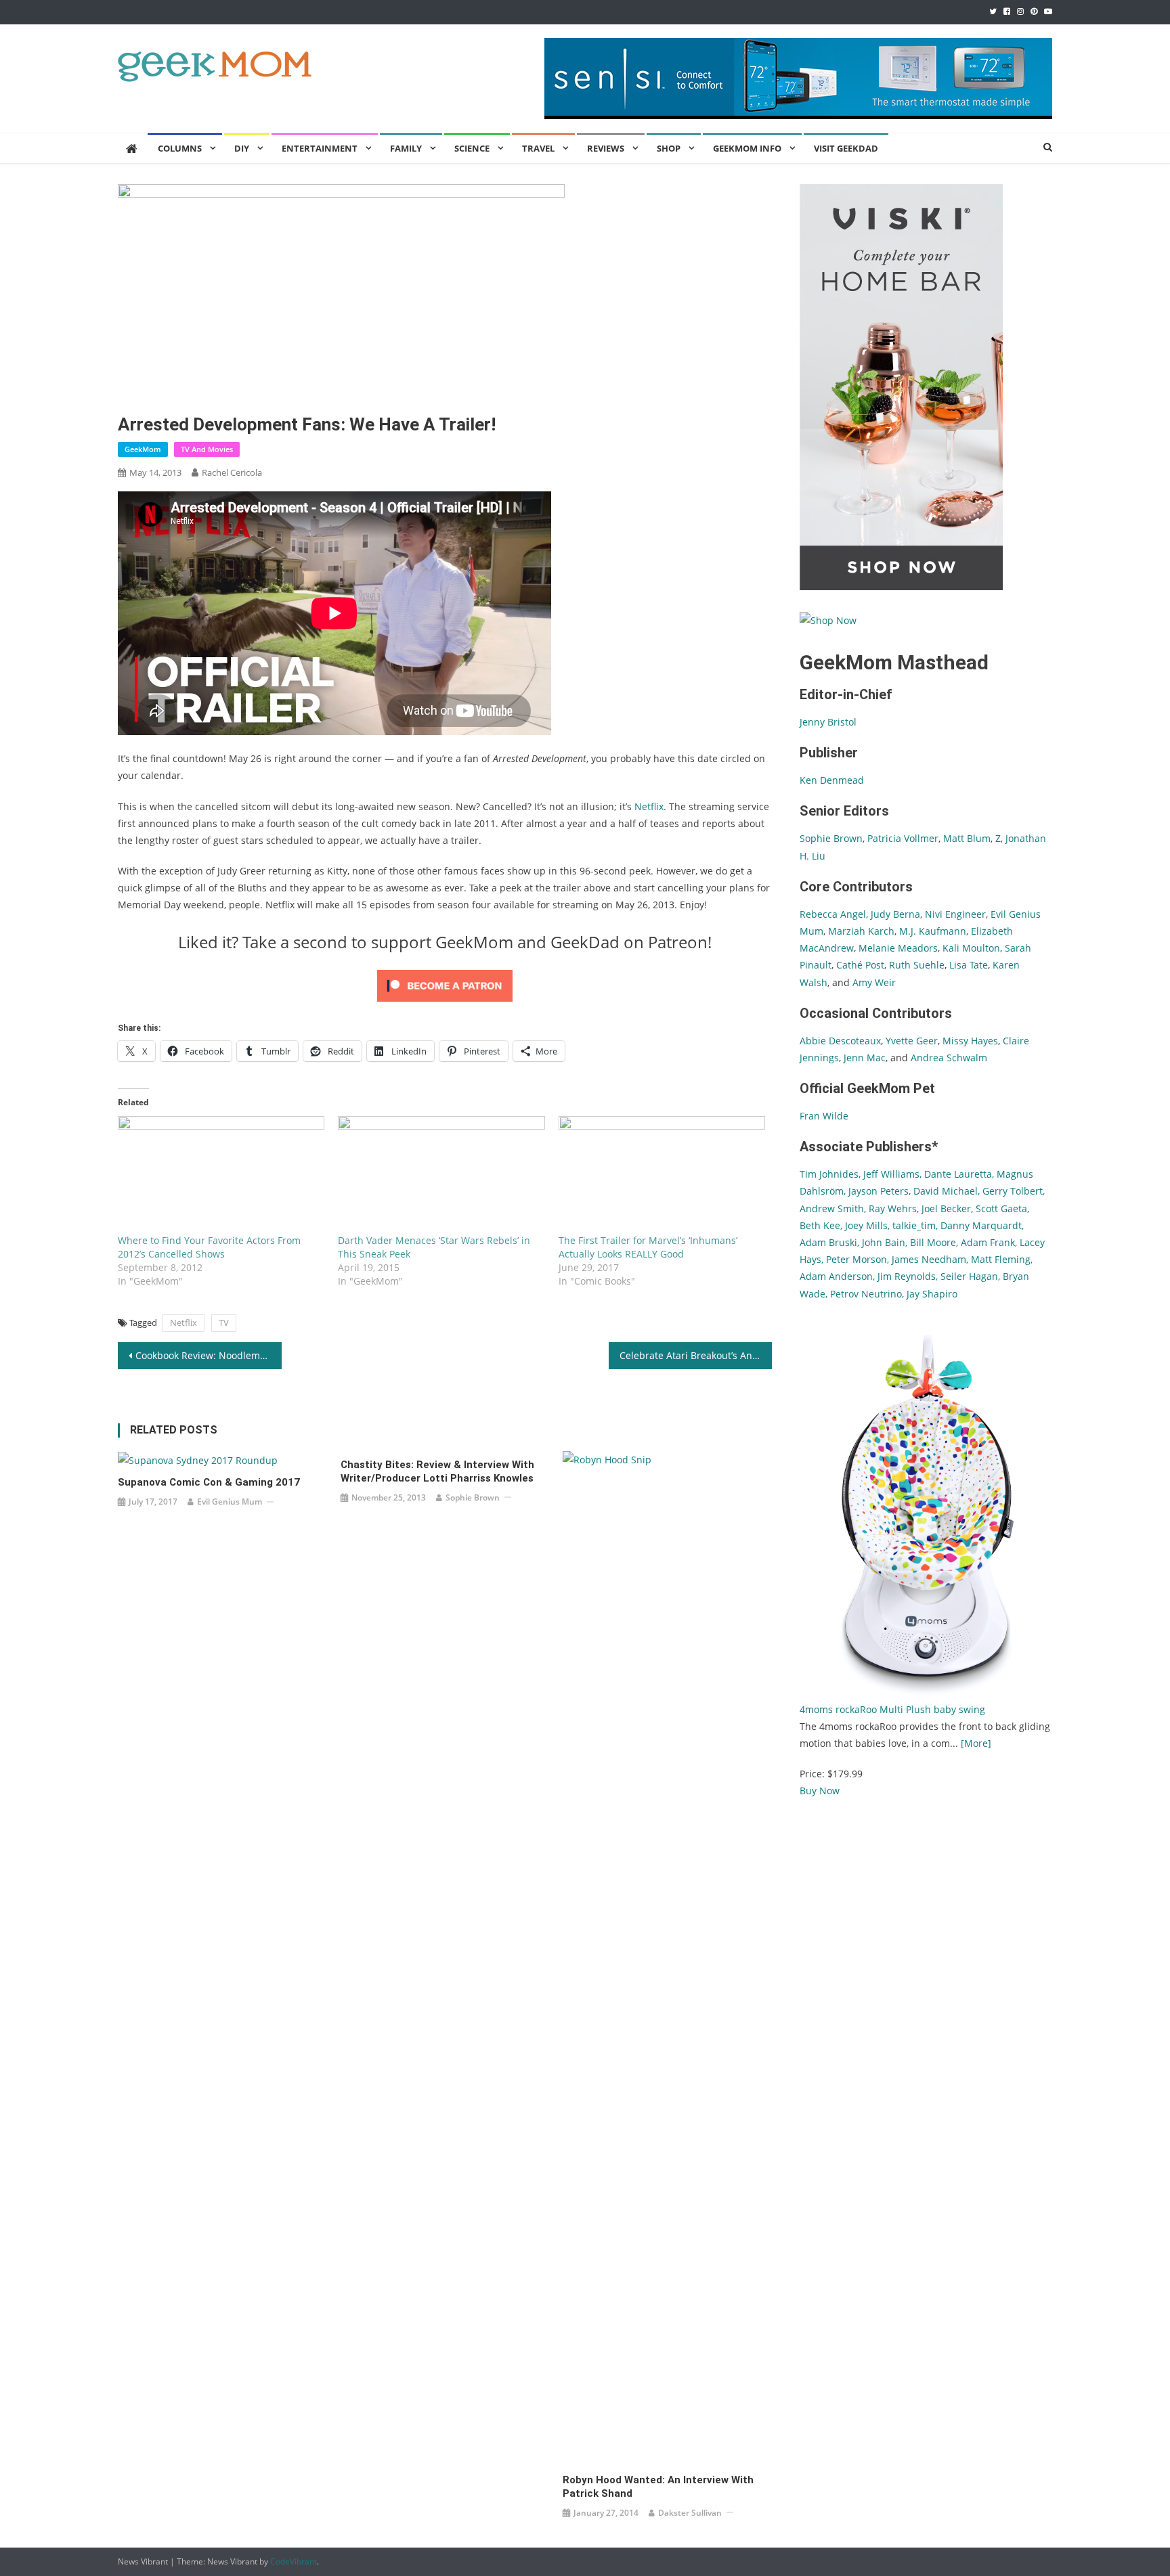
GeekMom (143, 449)
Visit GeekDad (846, 148)
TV (224, 1323)
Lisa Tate (967, 965)
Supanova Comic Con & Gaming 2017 (209, 1482)
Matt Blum (967, 838)
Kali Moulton (971, 948)
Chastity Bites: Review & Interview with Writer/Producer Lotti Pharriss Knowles (437, 1471)
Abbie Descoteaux (840, 1041)
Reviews (606, 148)
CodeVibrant (294, 2561)
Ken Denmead (832, 780)
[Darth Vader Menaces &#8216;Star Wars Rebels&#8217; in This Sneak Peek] (441, 1175)
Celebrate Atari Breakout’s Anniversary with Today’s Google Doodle (696, 1355)
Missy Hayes (970, 1041)
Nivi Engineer (955, 914)
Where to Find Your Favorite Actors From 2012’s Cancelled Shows (209, 1247)
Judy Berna (895, 914)
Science (472, 148)
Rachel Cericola (232, 472)
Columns (180, 148)
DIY (242, 148)
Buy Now (820, 1791)
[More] (976, 1743)
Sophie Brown (473, 1497)
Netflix (649, 806)
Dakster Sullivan (690, 2513)
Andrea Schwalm (949, 1058)
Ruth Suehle (917, 965)
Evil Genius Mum (230, 1502)
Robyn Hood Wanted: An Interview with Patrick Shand (658, 2487)
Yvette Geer (912, 1041)
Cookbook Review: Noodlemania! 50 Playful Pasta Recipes (209, 1355)
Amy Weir (874, 982)
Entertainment (320, 148)
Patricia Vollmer (903, 838)
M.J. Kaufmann (933, 931)
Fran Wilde (824, 1116)
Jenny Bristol (828, 722)
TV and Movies (207, 449)
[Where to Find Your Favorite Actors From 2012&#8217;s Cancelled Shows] (221, 1175)
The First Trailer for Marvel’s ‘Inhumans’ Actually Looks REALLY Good (648, 1247)
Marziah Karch (861, 931)
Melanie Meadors (898, 948)
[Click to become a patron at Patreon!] (445, 984)
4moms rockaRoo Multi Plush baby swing (892, 1709)
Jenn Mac (865, 1058)
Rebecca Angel (833, 914)
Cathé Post (860, 965)
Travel (538, 148)
